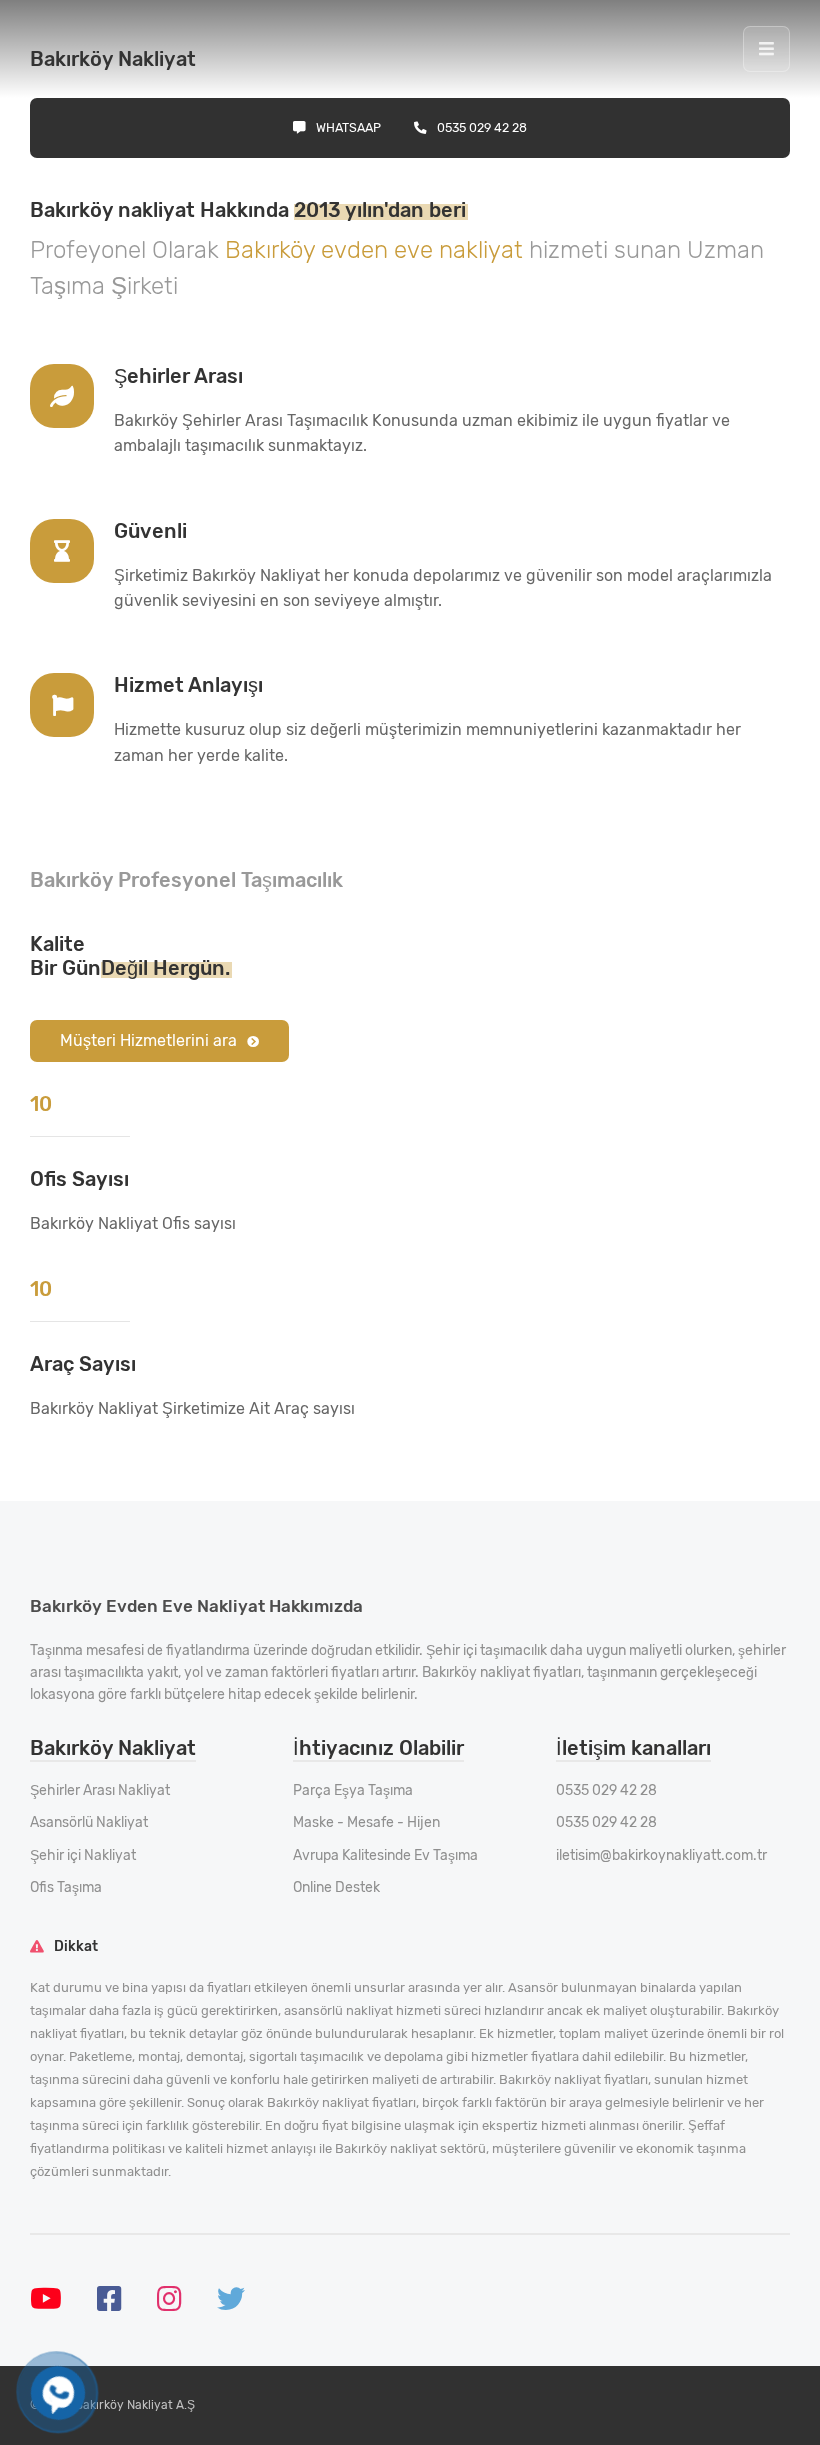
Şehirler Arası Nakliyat (100, 1790)
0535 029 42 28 (482, 127)
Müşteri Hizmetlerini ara (148, 1040)
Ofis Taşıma (66, 1887)
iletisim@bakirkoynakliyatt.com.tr (661, 1855)
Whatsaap (348, 127)
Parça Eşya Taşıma (353, 1790)
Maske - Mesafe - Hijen (366, 1822)
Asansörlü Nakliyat (89, 1822)
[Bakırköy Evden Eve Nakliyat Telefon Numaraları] (58, 2393)
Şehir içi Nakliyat (83, 1855)
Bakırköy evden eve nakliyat (377, 250)
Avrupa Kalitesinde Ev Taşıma (385, 1855)
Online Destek (336, 1887)
